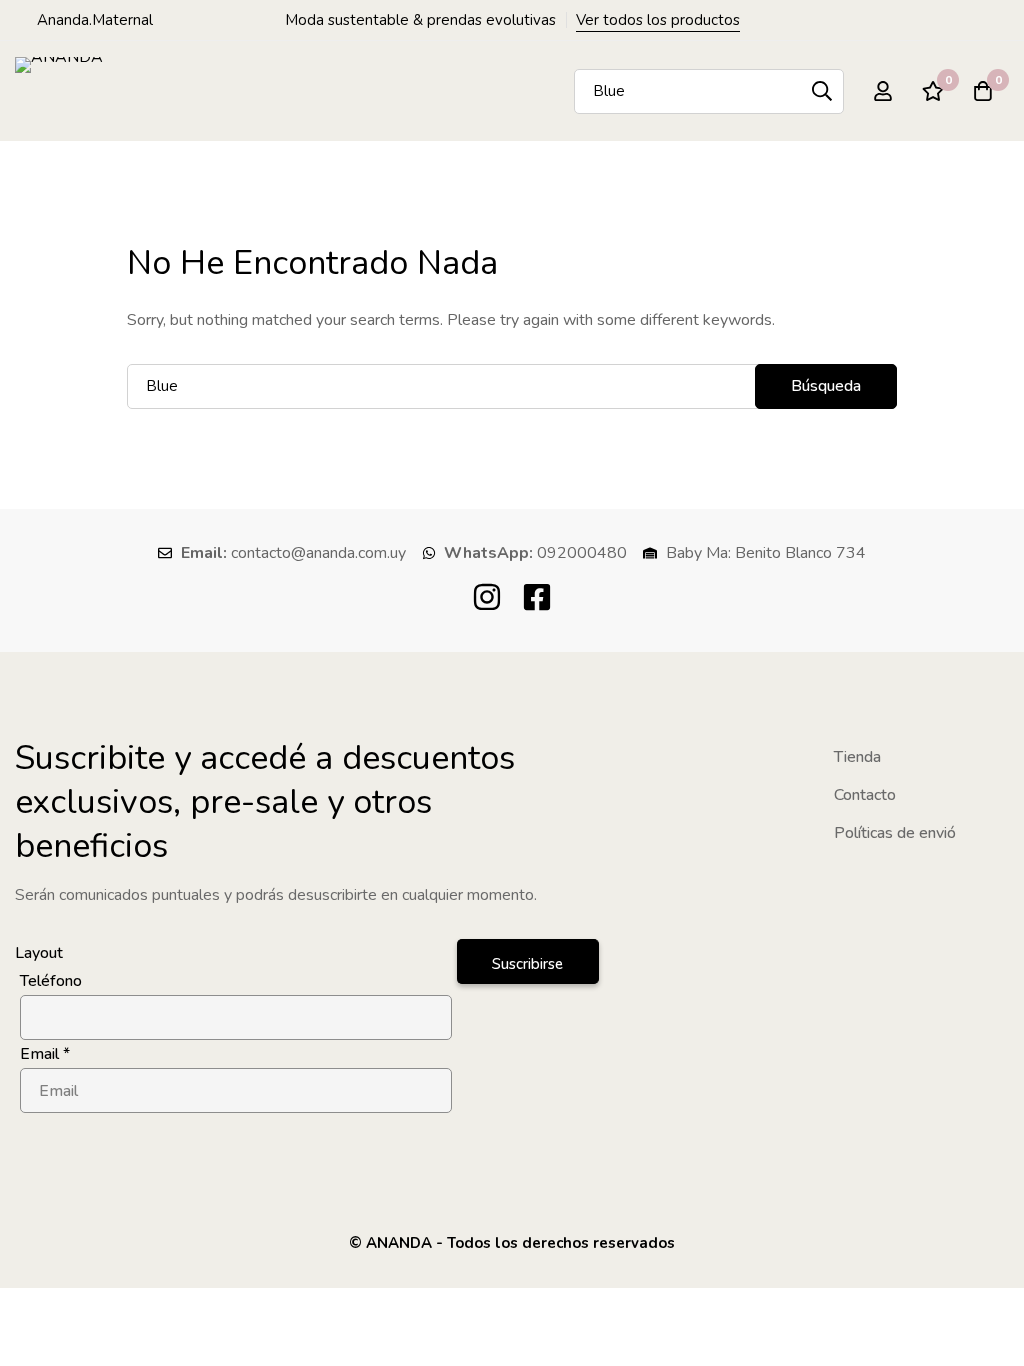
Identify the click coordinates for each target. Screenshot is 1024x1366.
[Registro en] (883, 91)
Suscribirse (527, 964)
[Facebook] (537, 597)
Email (45, 1054)
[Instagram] (487, 597)
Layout (39, 953)
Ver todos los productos (658, 20)
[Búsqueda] (821, 91)
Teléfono (51, 981)
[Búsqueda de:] (512, 386)
